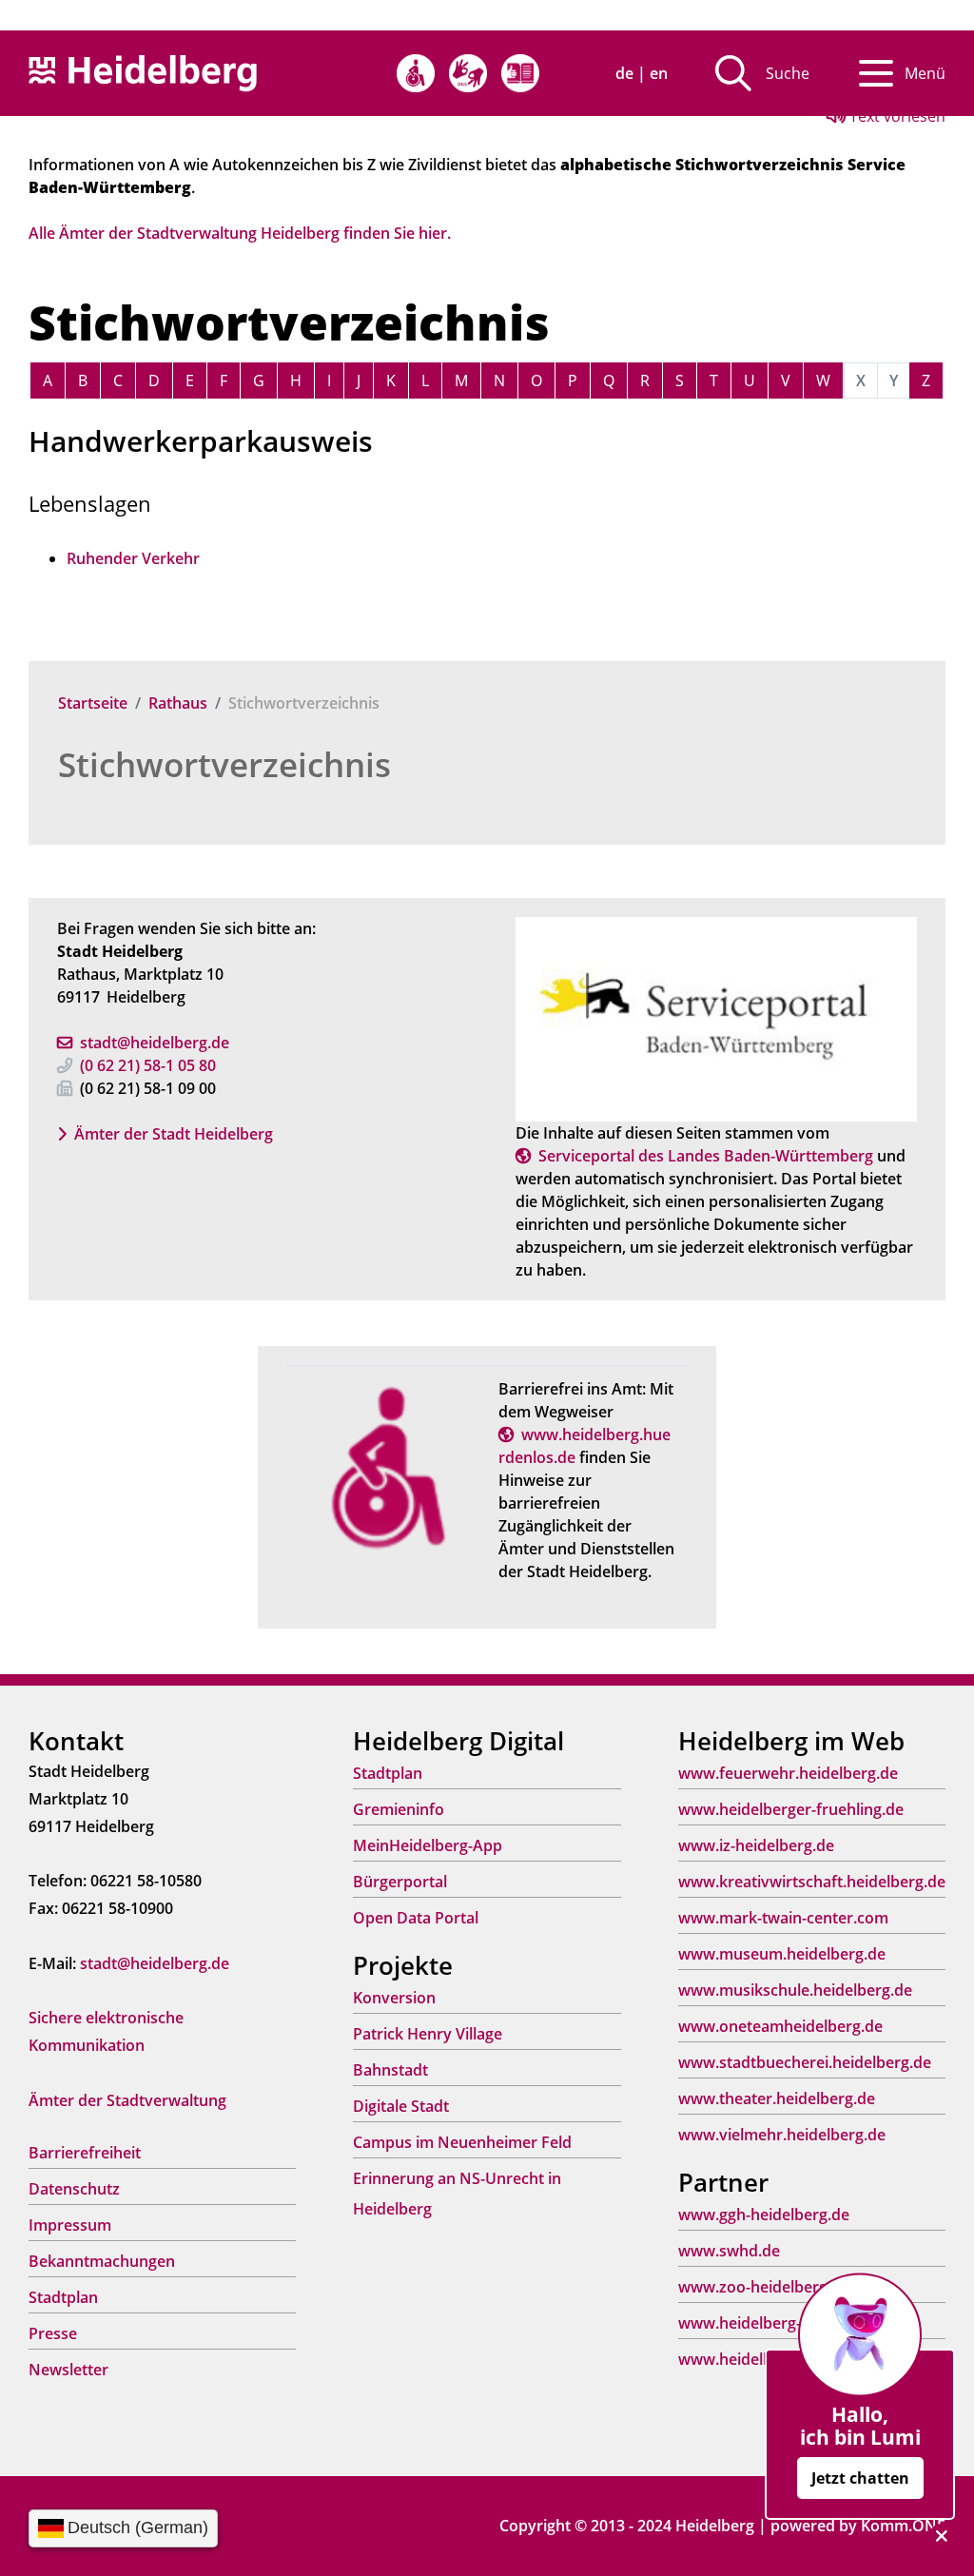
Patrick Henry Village (428, 2034)
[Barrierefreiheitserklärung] (416, 73)
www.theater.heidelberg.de (777, 2098)
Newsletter (68, 2370)
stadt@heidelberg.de (155, 1043)
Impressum (70, 2225)
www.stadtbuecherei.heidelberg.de (805, 2062)
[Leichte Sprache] (520, 73)
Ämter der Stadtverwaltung (127, 2100)
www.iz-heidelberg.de (756, 1845)
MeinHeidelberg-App (428, 1845)
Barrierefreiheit (85, 2153)
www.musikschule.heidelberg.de (795, 1990)
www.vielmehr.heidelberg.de (782, 2135)
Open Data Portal (416, 1918)
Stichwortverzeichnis (224, 764)
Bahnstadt (390, 2070)
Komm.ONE (903, 2526)
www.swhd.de (729, 2251)
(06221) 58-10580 (148, 1065)
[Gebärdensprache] (468, 73)
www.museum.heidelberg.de (782, 1954)
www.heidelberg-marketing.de (788, 2323)
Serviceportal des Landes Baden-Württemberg (706, 1156)
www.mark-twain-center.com (783, 1918)
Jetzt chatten (860, 2478)
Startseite (93, 703)
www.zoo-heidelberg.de (764, 2287)
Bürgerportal (400, 1882)
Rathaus (178, 703)
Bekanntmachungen (102, 2261)
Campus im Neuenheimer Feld (462, 2142)
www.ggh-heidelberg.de (764, 2215)
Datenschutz (74, 2189)
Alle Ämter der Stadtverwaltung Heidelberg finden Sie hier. (240, 233)
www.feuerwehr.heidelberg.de (788, 1773)
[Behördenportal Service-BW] (716, 1018)
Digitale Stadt (401, 2106)
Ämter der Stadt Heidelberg (174, 1134)
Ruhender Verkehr (133, 558)
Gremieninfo (399, 1809)
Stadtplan (63, 2297)
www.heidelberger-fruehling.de (791, 1809)
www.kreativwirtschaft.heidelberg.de (812, 1882)
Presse (53, 2333)
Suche (788, 73)
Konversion (394, 1998)
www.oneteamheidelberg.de (780, 2026)
